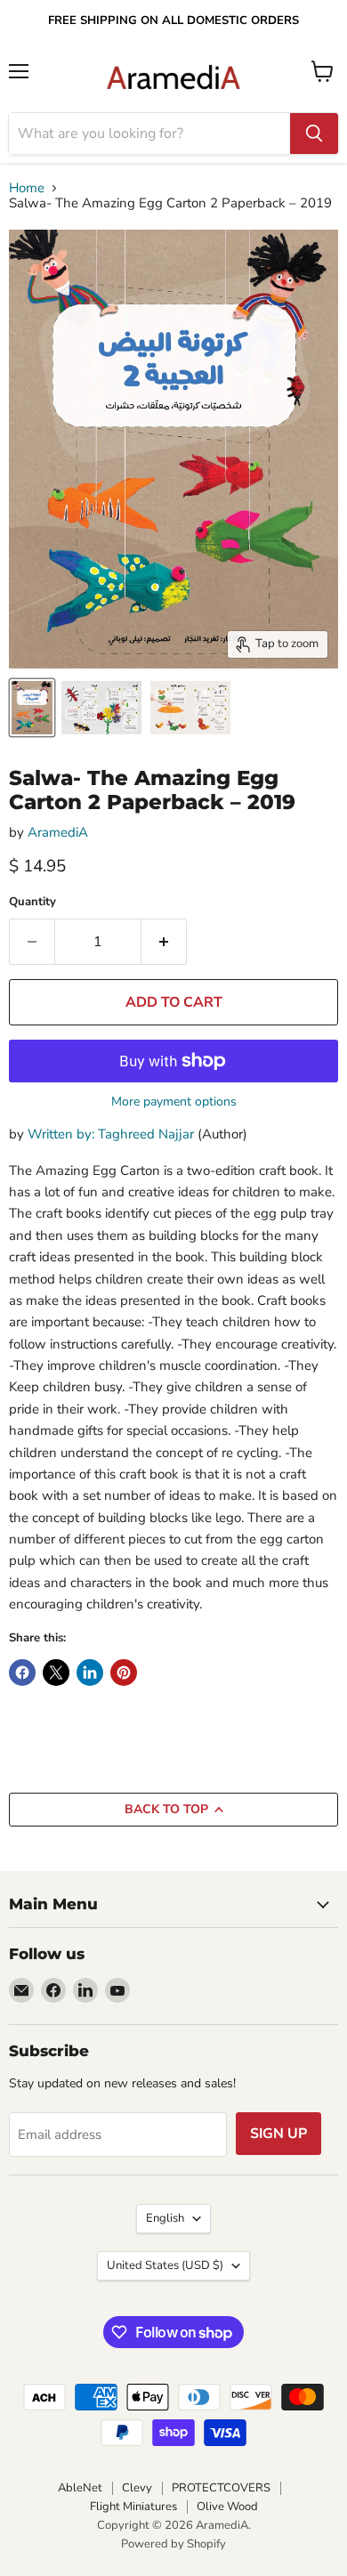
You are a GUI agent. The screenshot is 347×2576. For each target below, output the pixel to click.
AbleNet (80, 2488)
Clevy (137, 2488)
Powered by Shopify (173, 2544)
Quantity (32, 902)
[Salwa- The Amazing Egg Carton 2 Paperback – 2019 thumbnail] (32, 708)
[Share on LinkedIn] (90, 1673)
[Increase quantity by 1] (164, 942)
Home (27, 188)
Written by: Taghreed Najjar (111, 1134)
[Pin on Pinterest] (124, 1673)
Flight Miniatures (133, 2507)
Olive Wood (227, 2507)
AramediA (58, 832)
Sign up (278, 2134)
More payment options (174, 1102)
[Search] (314, 134)
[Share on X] (56, 1673)
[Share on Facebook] (22, 1673)
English (165, 2218)
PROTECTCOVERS (221, 2488)
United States (165, 2265)
